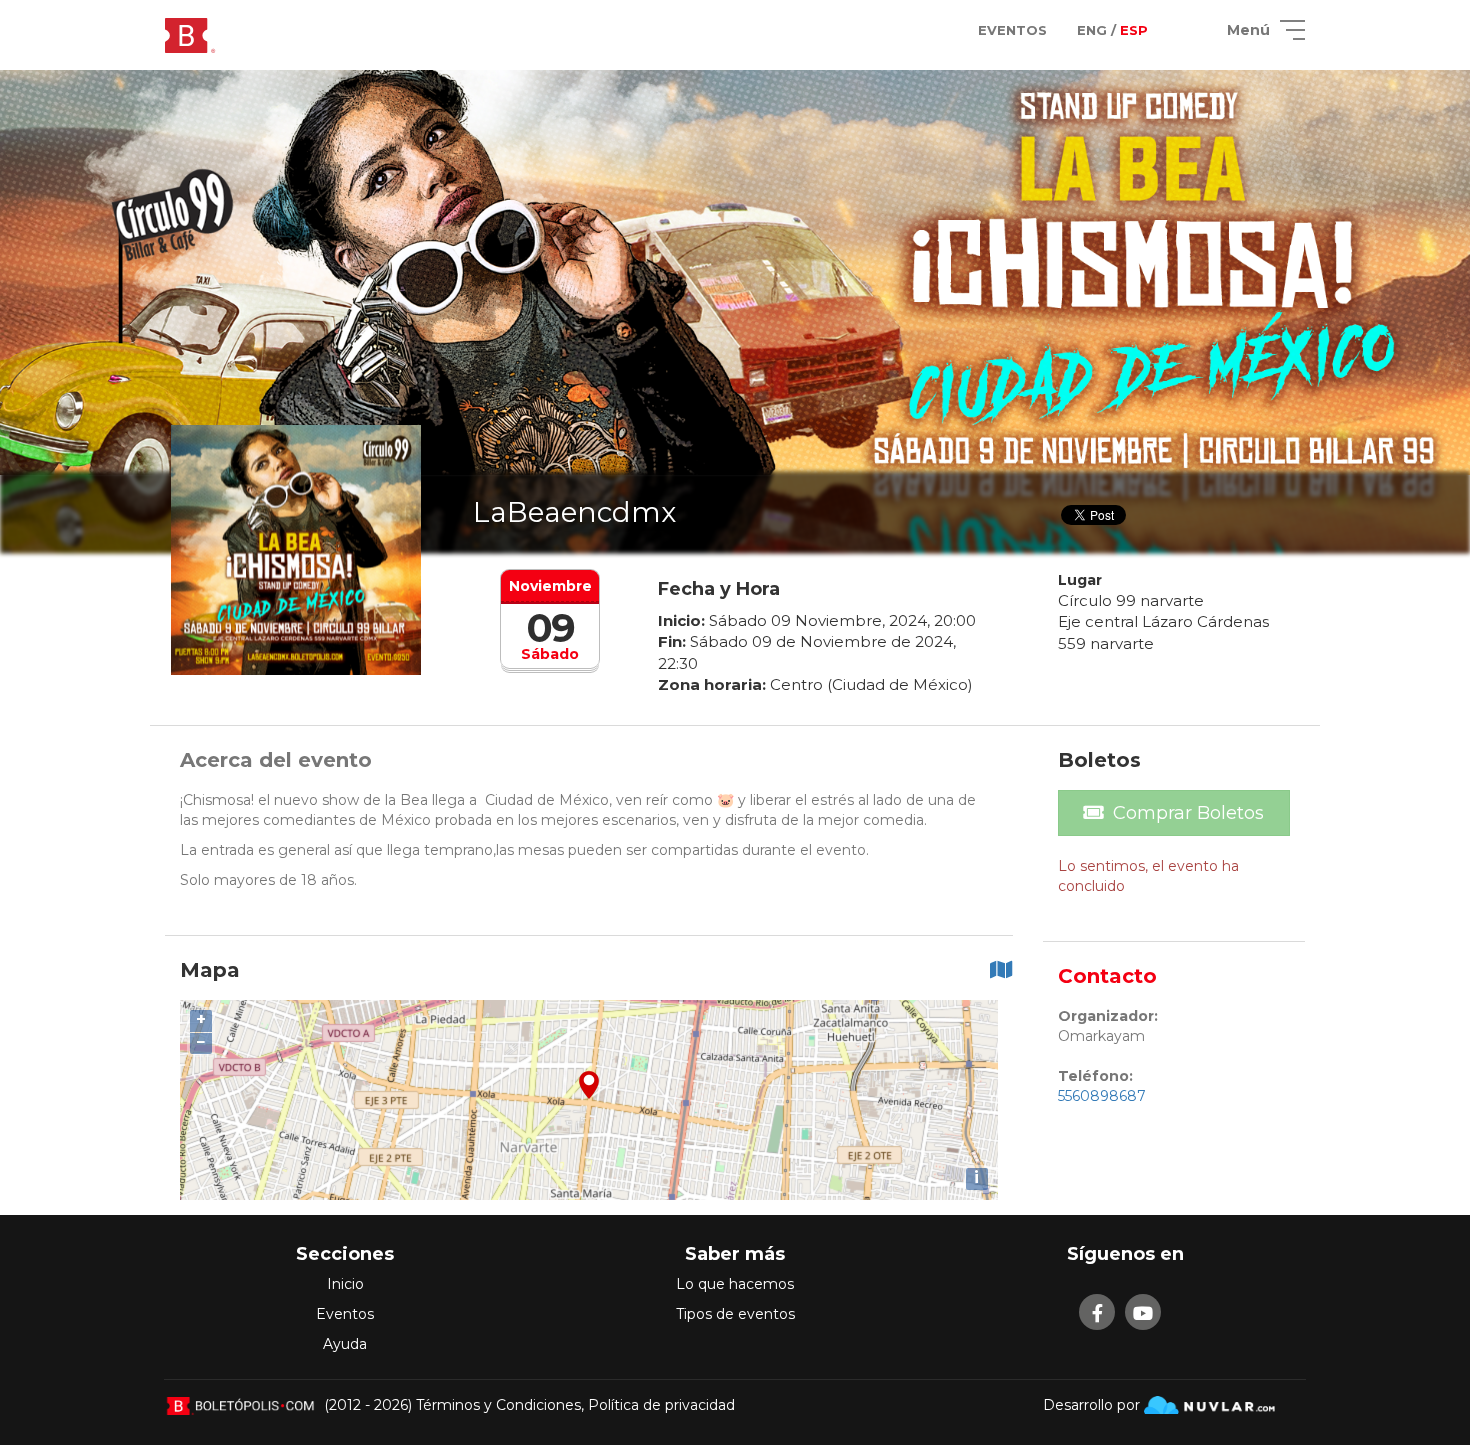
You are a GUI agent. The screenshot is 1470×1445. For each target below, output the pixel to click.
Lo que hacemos (735, 1284)
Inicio (345, 1284)
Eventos (345, 1314)
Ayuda (345, 1344)
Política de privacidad (661, 1405)
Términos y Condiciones (498, 1405)
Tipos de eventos (735, 1314)
